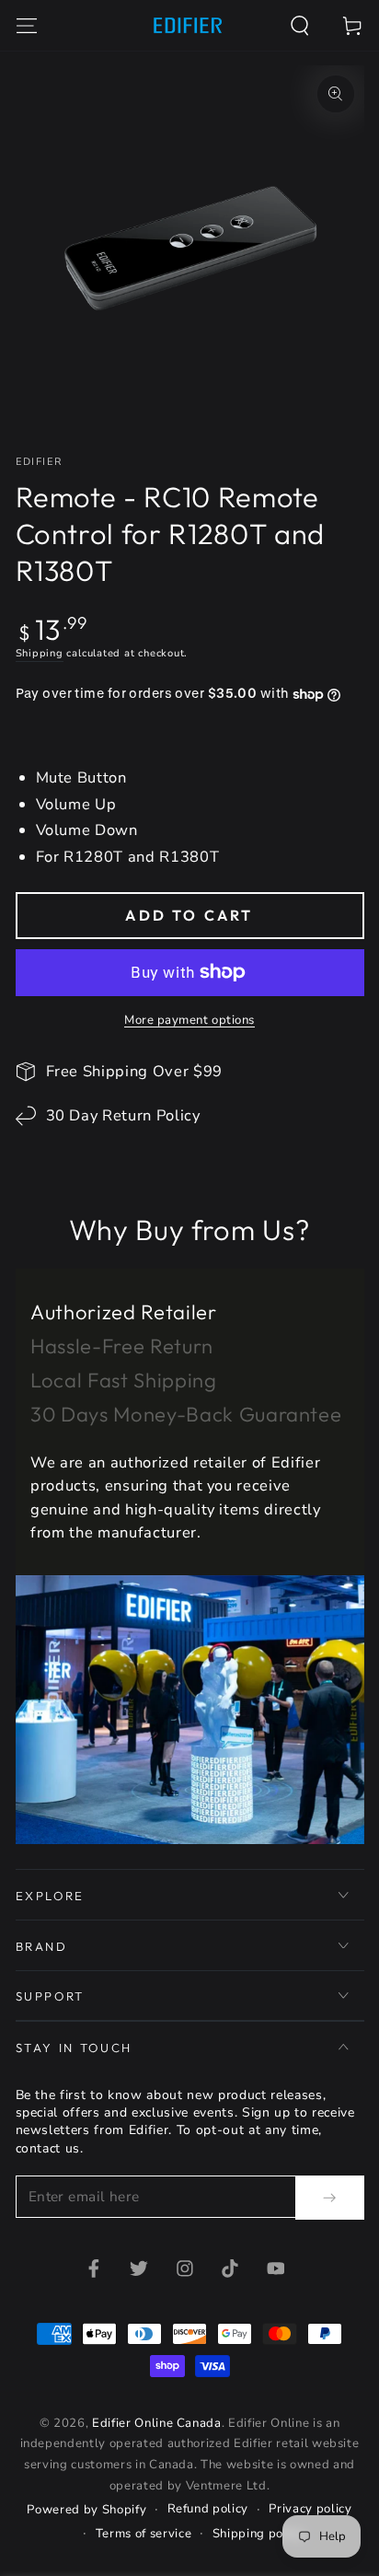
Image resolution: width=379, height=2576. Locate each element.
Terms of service (144, 2534)
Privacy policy (310, 2509)
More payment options (189, 1020)
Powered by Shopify (86, 2510)
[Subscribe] (329, 2198)
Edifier (39, 462)
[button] (300, 25)
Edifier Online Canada (157, 2423)
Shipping (40, 653)
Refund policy (208, 2509)
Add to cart (189, 915)
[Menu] (26, 25)
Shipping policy (258, 2534)
